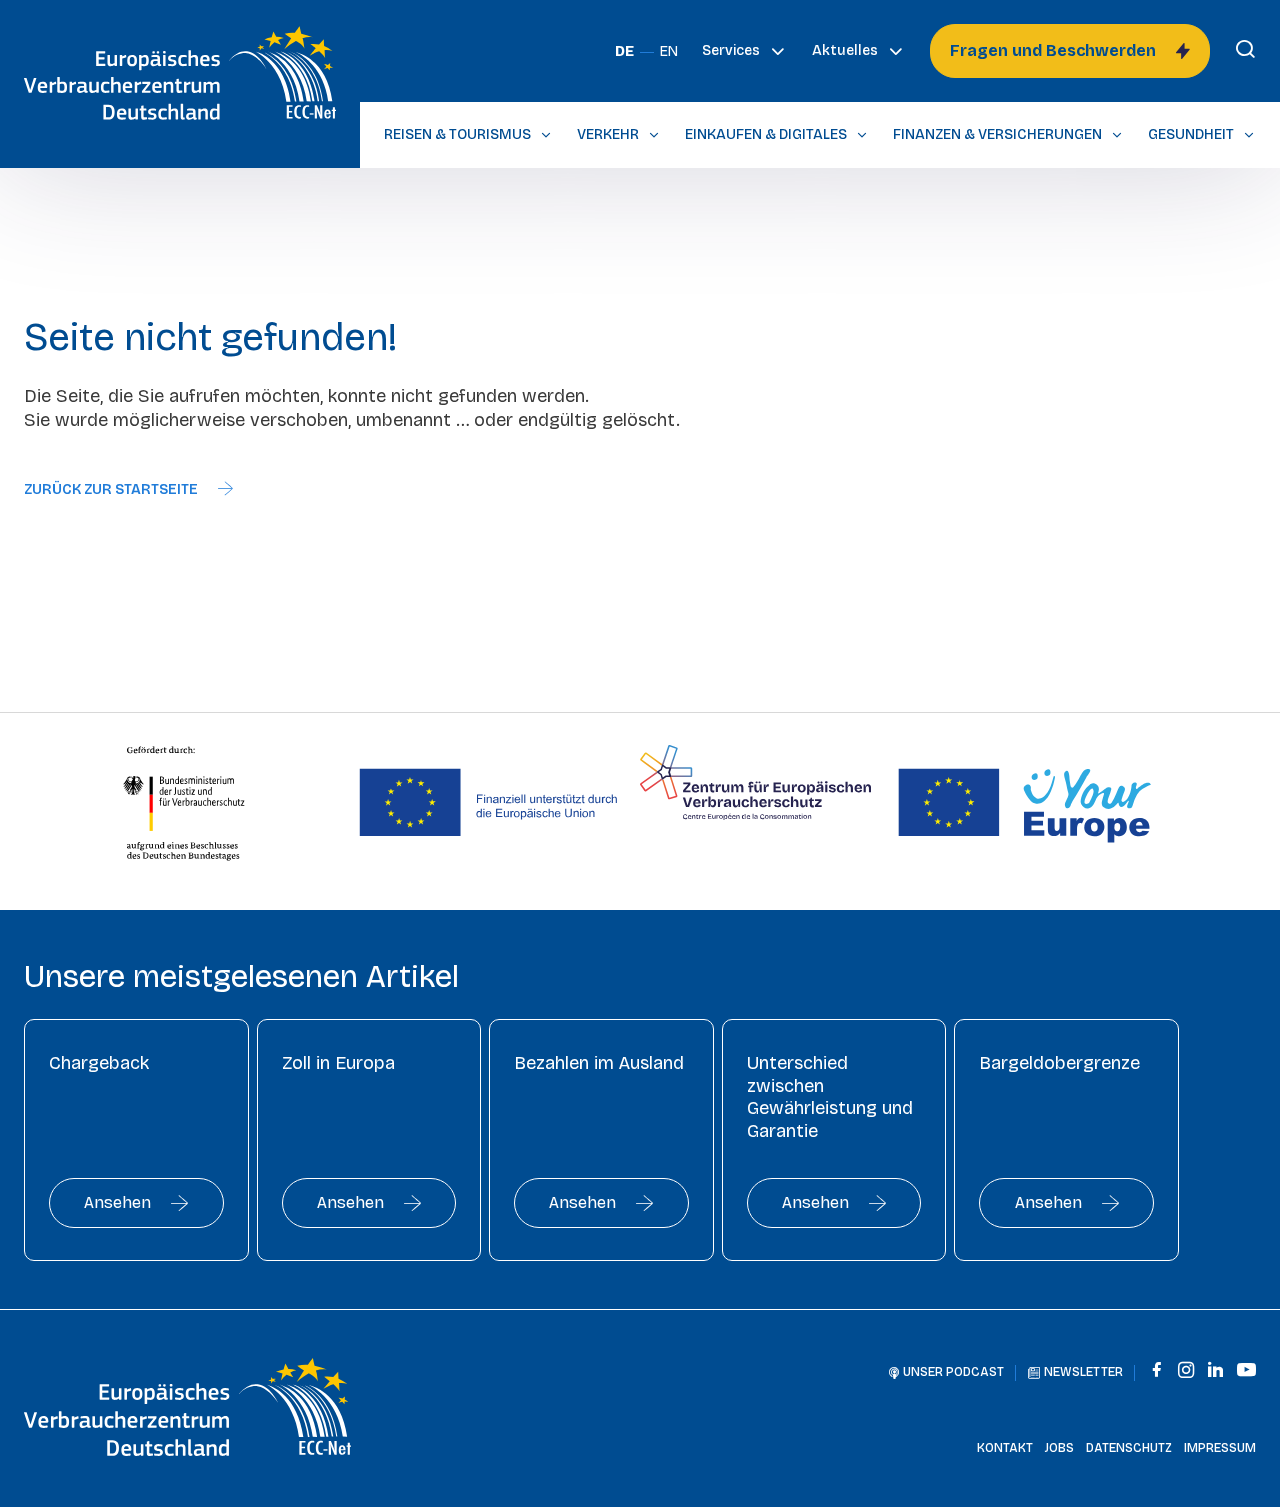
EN (669, 51)
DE (624, 51)
